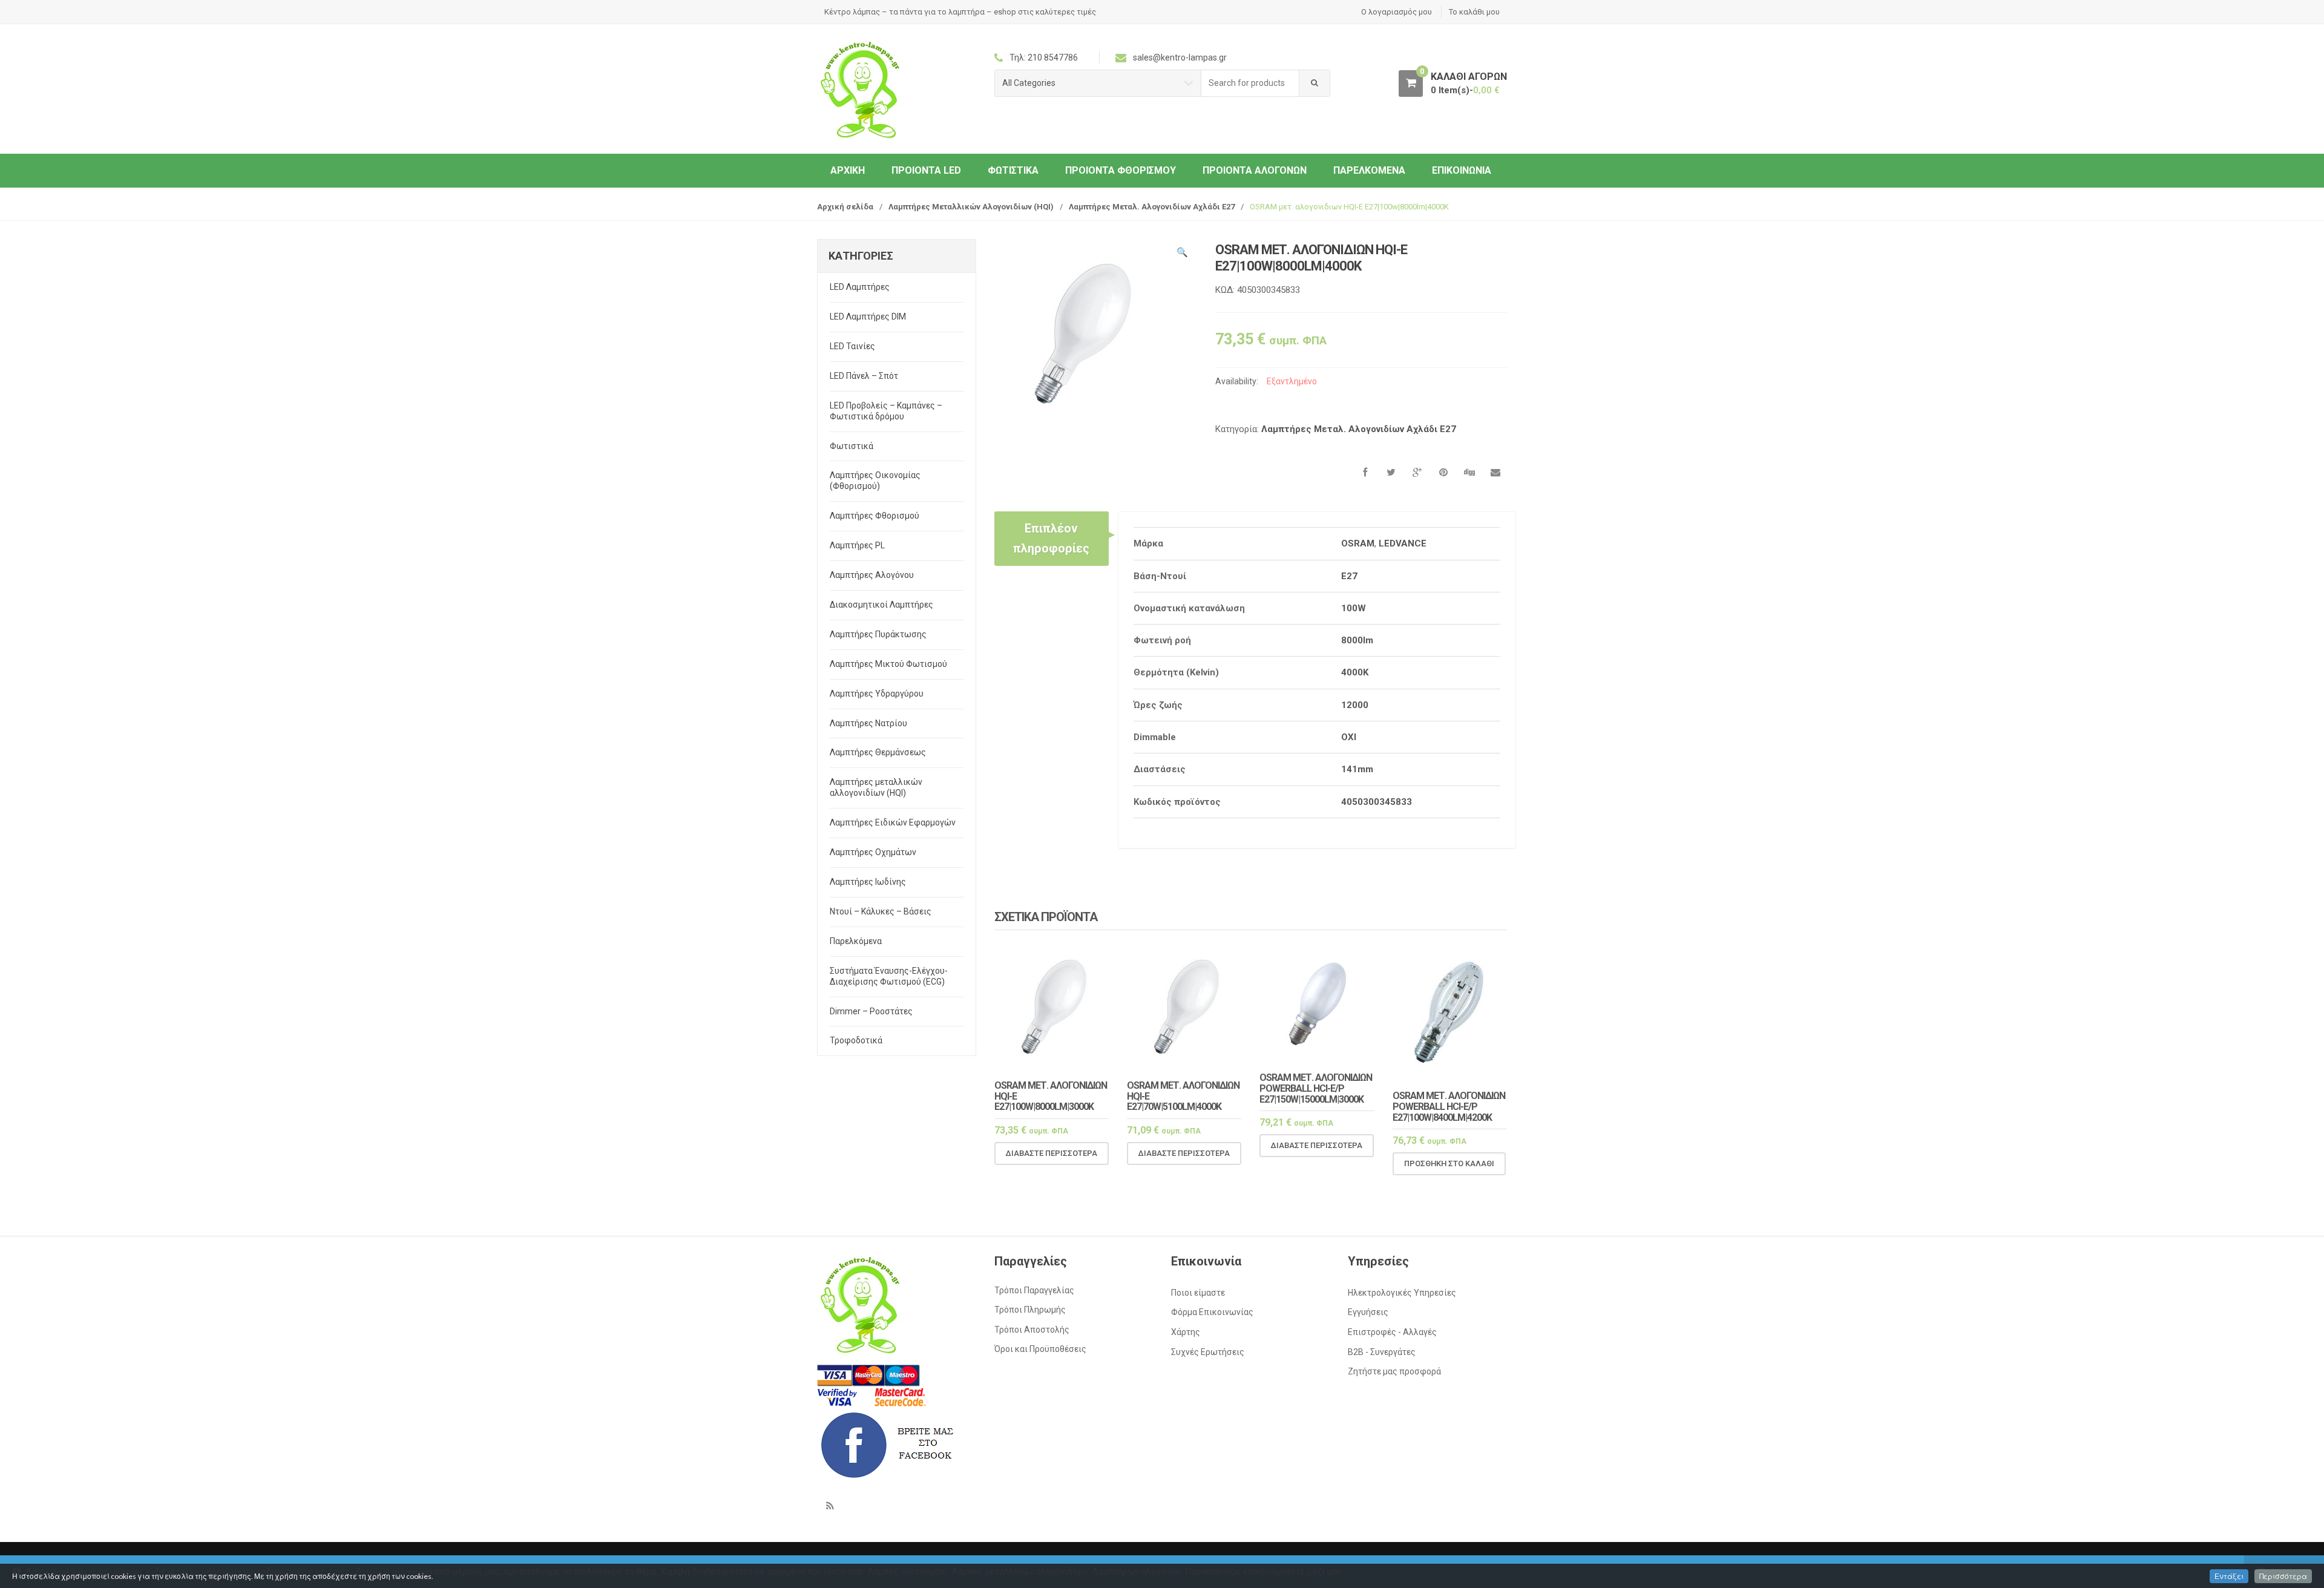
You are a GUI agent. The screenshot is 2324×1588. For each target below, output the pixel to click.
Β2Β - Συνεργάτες (1382, 1352)
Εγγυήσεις (1368, 1312)
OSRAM (1358, 543)
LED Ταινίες (852, 346)
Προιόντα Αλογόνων (1255, 170)
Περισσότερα (2283, 1576)
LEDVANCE (1403, 543)
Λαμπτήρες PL (857, 545)
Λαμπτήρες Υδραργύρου (877, 694)
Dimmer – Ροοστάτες (871, 1011)
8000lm (1357, 640)
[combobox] (1250, 83)
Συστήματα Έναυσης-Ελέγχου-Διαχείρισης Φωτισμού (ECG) (889, 976)
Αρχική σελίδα (845, 207)
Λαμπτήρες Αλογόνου (872, 575)
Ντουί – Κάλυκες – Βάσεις (881, 911)
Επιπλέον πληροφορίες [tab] (1051, 538)
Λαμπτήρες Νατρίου (868, 723)
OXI (1349, 737)
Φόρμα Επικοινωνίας (1212, 1312)
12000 (1355, 705)
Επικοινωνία (1462, 170)
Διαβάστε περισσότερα (1052, 1153)
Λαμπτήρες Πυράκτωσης (878, 634)
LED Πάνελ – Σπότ (864, 376)
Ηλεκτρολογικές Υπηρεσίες (1402, 1293)
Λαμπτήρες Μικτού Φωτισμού (888, 664)
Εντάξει (2229, 1576)
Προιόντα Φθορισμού (1121, 170)
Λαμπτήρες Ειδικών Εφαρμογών (893, 822)
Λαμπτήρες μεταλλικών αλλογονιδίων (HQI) (876, 787)
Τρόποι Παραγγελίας (1034, 1290)
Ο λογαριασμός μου (1397, 12)
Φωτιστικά (1013, 170)
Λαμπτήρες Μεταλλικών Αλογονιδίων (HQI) (971, 207)
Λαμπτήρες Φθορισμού (875, 516)
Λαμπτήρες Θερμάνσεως (878, 752)
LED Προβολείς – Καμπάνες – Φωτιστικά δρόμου (886, 411)
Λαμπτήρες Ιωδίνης (868, 882)
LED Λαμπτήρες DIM (868, 317)
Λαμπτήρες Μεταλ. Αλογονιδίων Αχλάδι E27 (1152, 207)
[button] (1182, 254)
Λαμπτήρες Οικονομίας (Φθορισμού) (875, 481)
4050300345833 (1377, 802)
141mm (1357, 769)
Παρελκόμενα (1369, 170)
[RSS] (830, 1506)
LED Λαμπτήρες (860, 287)
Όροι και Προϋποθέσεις (1040, 1349)
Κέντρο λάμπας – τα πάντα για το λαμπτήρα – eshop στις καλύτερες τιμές (960, 12)
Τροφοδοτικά (856, 1040)
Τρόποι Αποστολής (1032, 1330)
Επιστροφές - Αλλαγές (1392, 1332)
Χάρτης (1186, 1332)
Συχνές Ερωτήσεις (1208, 1352)
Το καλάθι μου (1474, 12)
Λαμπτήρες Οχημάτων (873, 852)
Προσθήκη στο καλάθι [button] (1449, 1163)
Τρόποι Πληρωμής (1030, 1310)
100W (1354, 608)
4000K (1355, 672)
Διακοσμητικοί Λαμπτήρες (881, 605)
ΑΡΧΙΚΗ (848, 170)
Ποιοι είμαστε (1198, 1293)
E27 (1349, 576)
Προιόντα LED (926, 170)
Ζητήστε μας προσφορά (1394, 1371)
